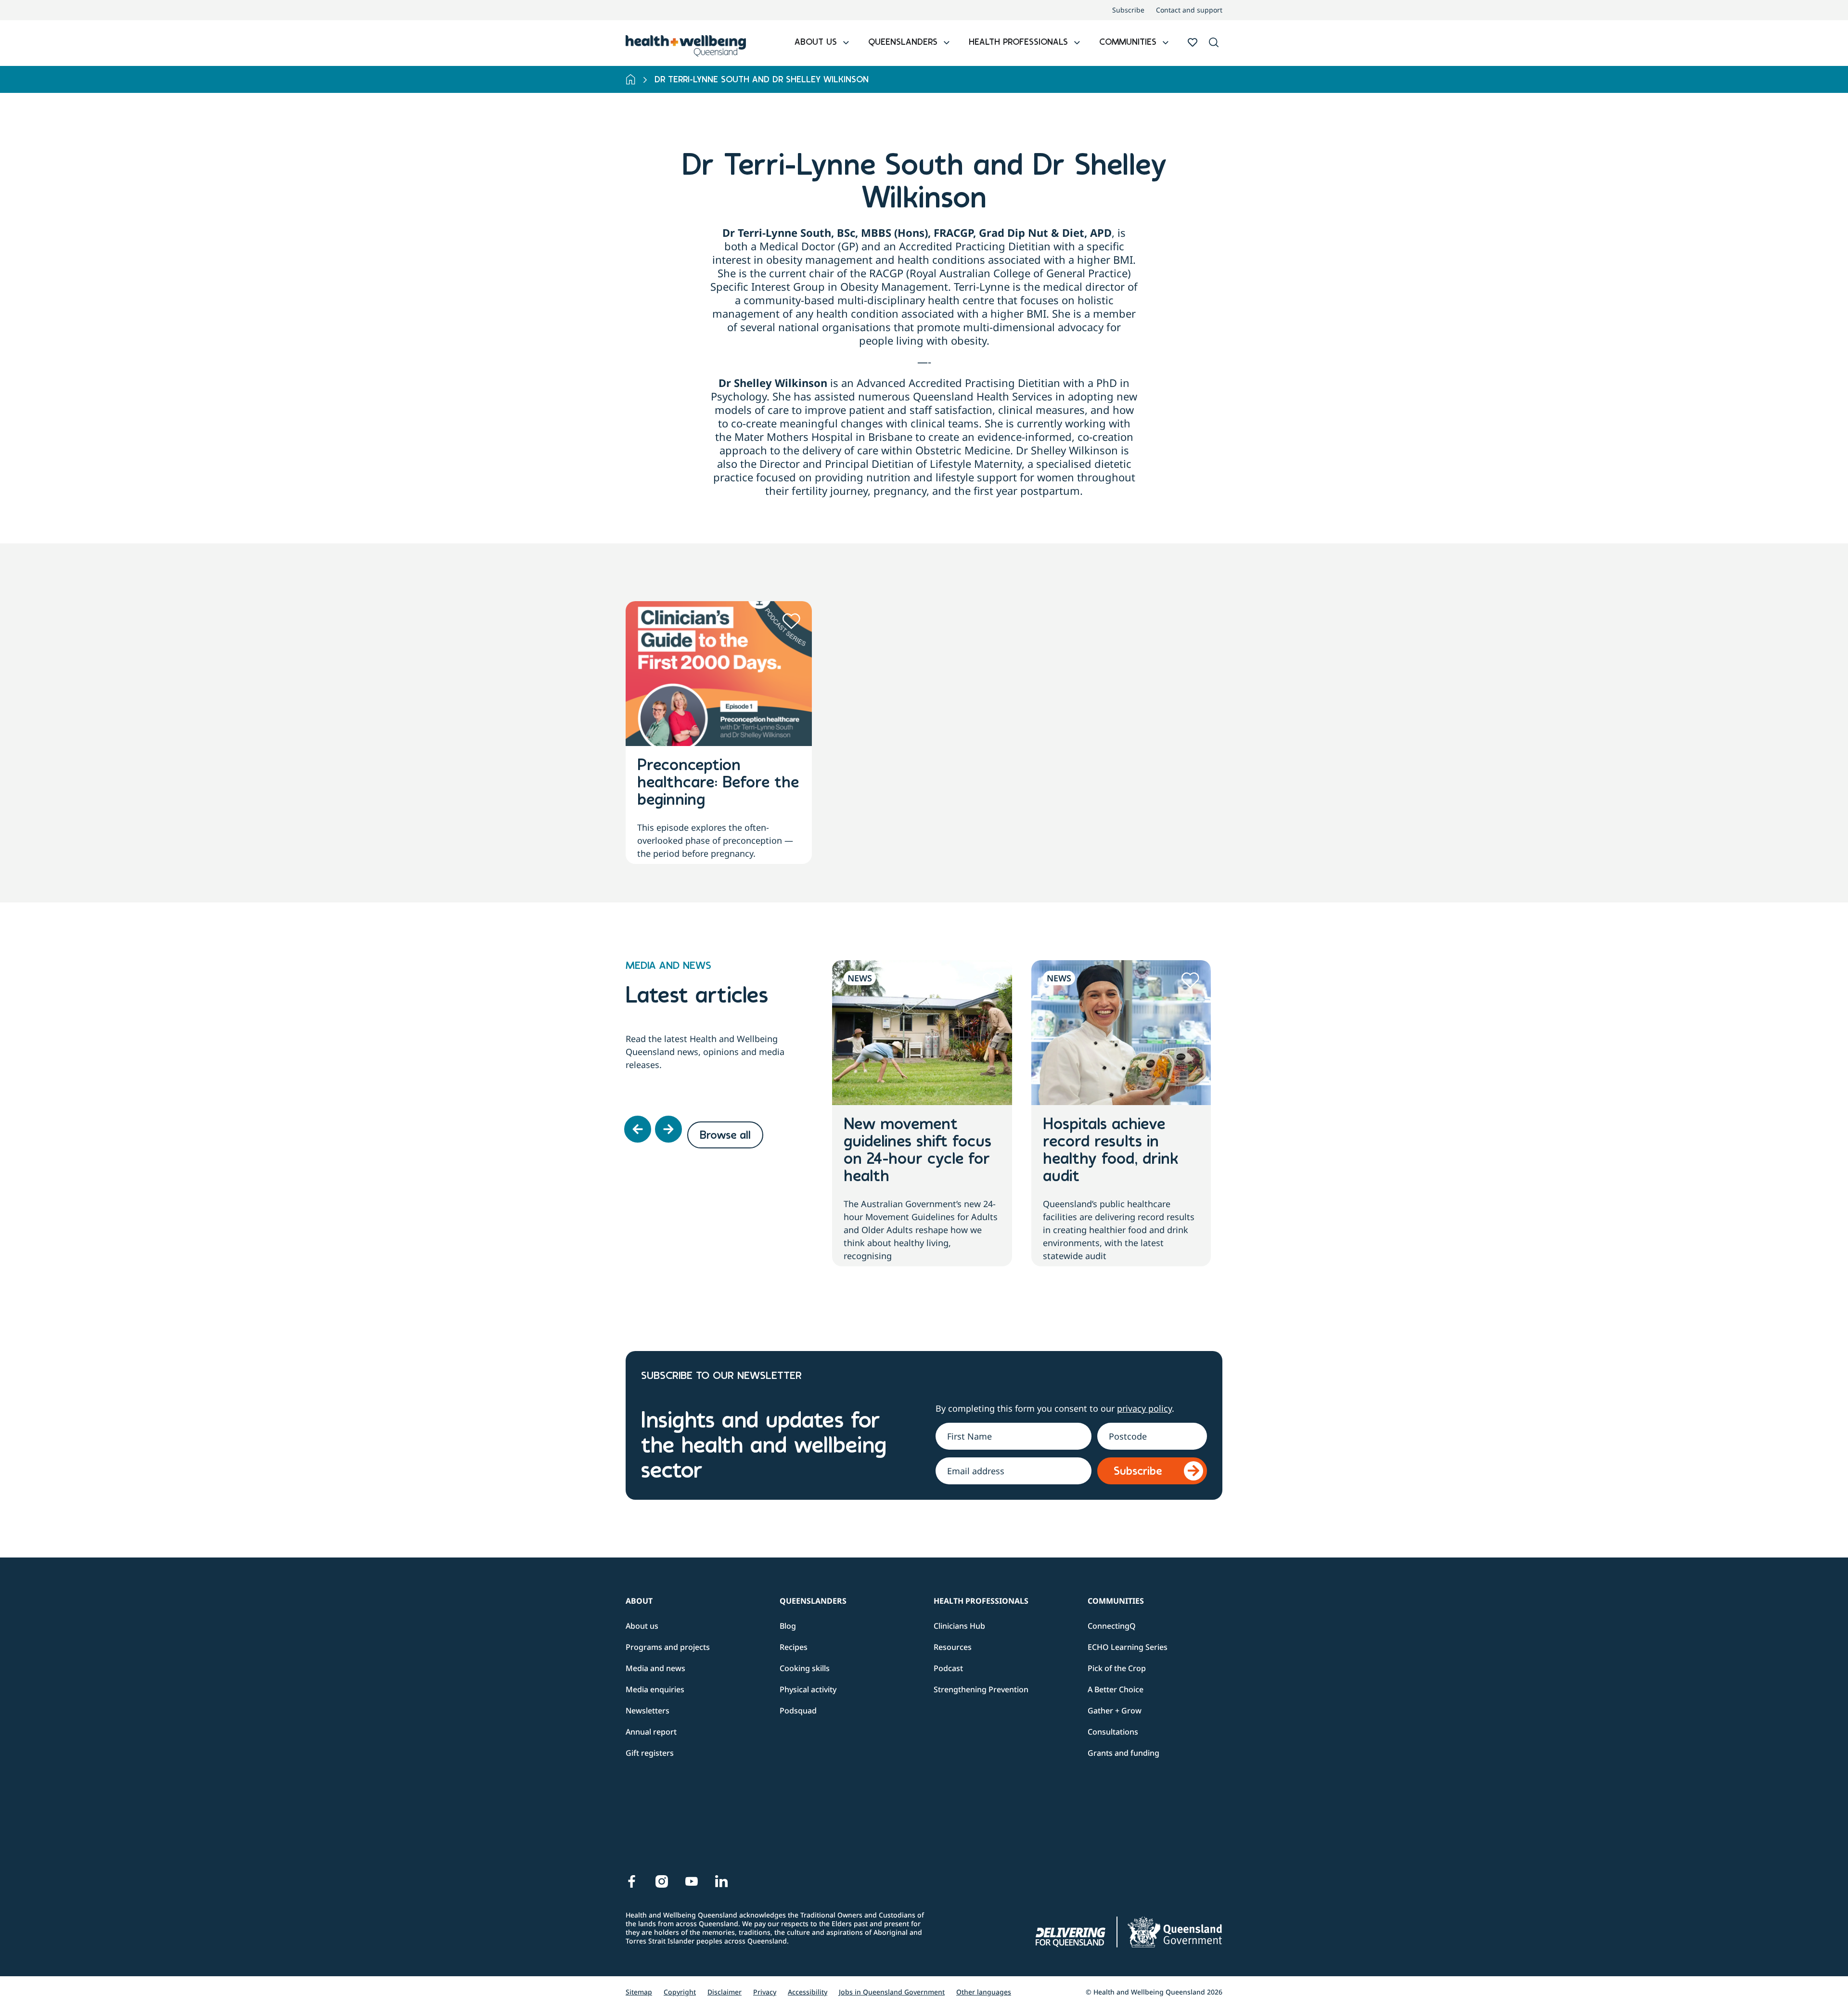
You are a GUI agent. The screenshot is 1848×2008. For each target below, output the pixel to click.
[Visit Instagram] (662, 1881)
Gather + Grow (1115, 1711)
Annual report (651, 1732)
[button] (1214, 43)
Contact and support (1189, 10)
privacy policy (1144, 1408)
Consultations (1113, 1732)
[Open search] (1214, 42)
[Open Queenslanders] (947, 43)
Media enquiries (655, 1689)
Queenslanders (813, 1601)
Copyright (680, 1992)
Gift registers (650, 1753)
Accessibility (808, 1992)
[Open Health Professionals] (1077, 43)
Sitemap (639, 1992)
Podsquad (798, 1711)
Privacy (765, 1992)
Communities (1116, 1601)
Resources (953, 1647)
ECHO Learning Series (1128, 1647)
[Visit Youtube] (692, 1881)
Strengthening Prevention (981, 1689)
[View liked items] (1193, 42)
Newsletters (648, 1711)
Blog (788, 1626)
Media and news (655, 1668)
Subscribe (1128, 10)
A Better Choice (1116, 1689)
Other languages (984, 1992)
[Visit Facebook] (632, 1881)
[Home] (631, 79)
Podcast (948, 1668)
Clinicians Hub (959, 1626)
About (639, 1601)
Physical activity (808, 1689)
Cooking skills (805, 1668)
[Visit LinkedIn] (721, 1881)
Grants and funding (1123, 1753)
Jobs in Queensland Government (892, 1992)
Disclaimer (725, 1992)
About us (642, 1626)
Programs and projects (668, 1647)
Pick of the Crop (1117, 1668)
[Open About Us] (846, 43)
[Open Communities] (1166, 43)
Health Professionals (981, 1601)
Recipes (794, 1647)
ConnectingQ (1112, 1626)
